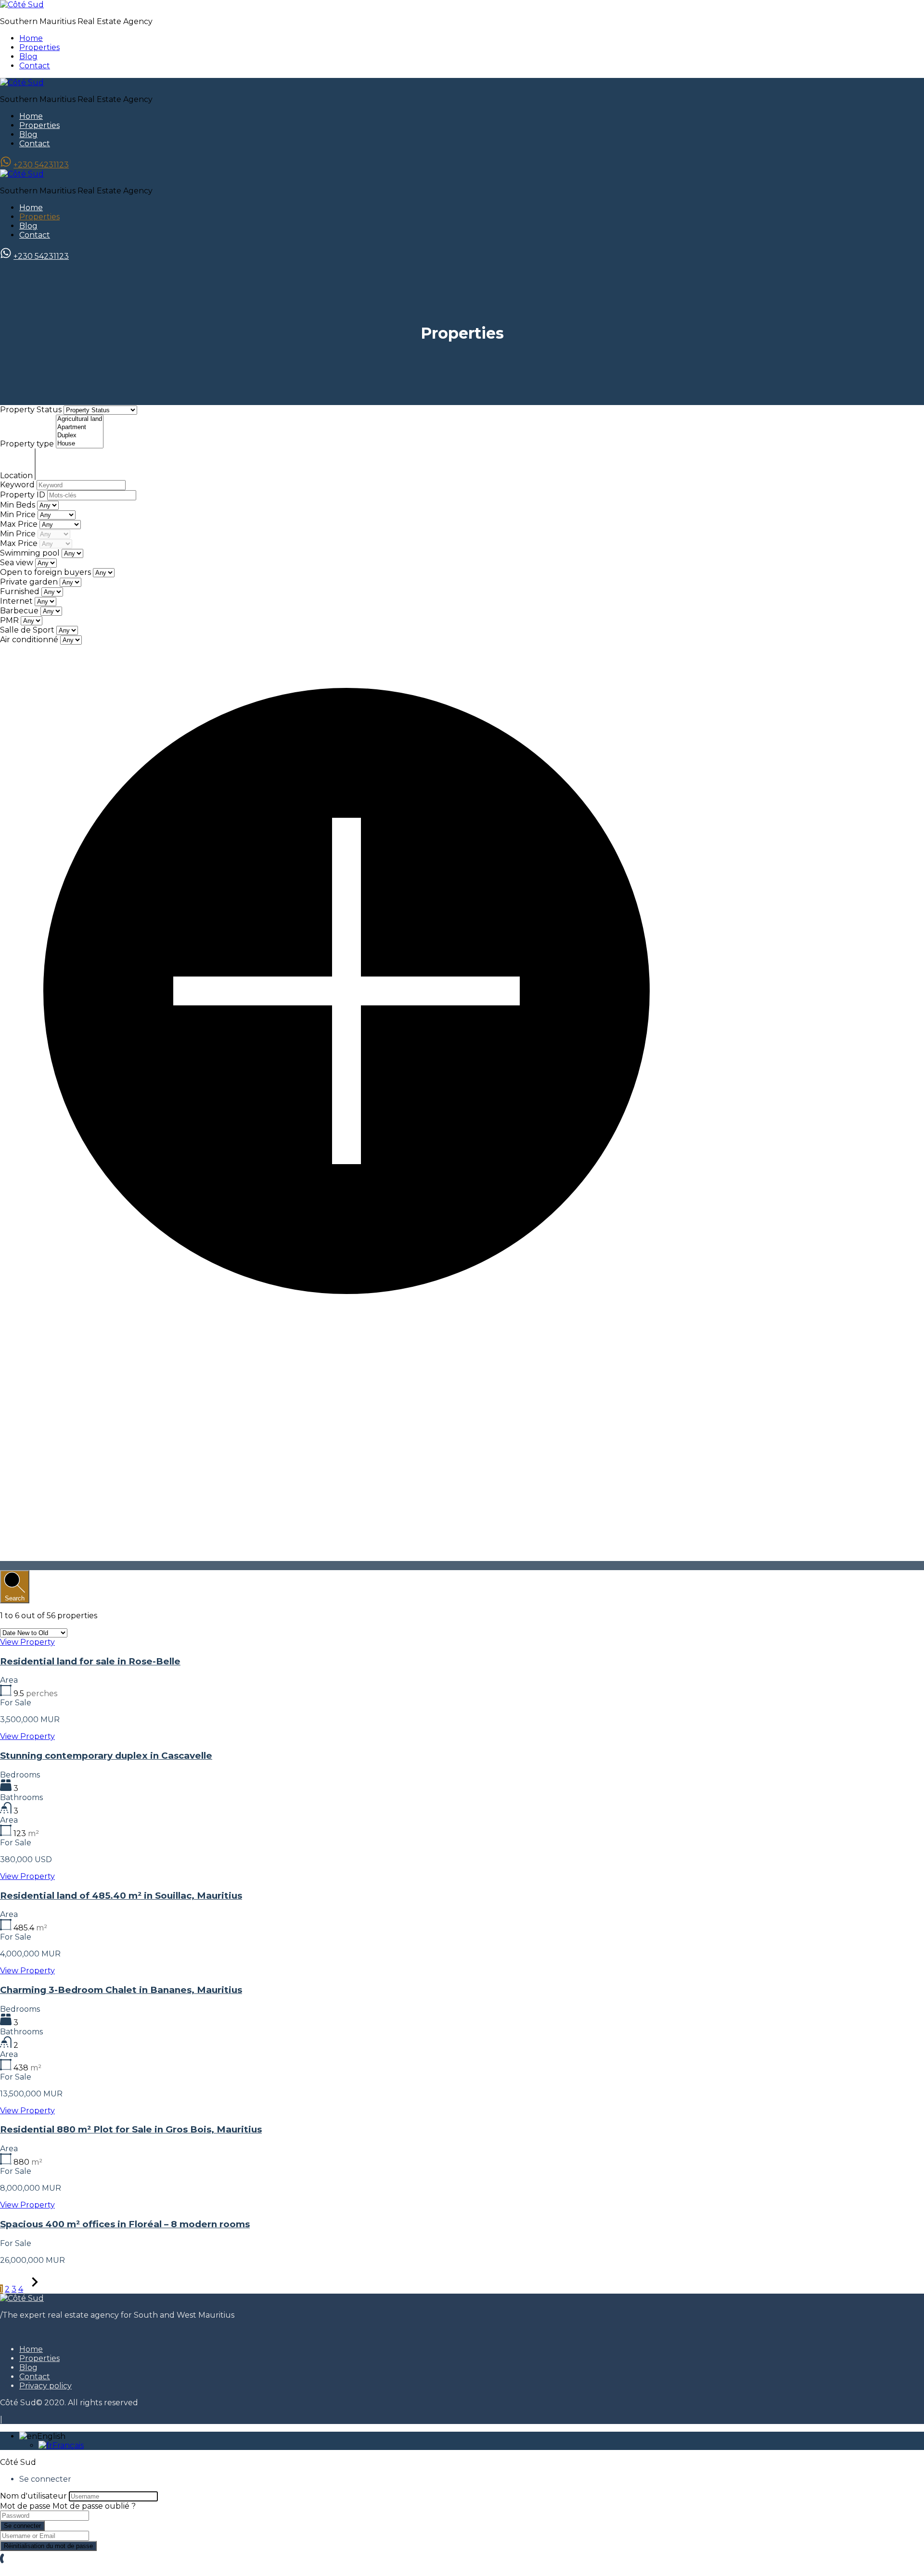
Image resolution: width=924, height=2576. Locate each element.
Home (31, 38)
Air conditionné (29, 640)
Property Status (32, 410)
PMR (9, 620)
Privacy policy (45, 2386)
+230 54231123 (41, 165)
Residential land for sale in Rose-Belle (90, 1661)
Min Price (19, 514)
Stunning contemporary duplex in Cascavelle (106, 1756)
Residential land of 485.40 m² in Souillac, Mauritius (121, 1896)
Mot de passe (25, 2506)
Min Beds (19, 505)
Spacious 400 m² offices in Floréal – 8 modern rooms (125, 2224)
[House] (80, 444)
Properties (39, 47)
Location (17, 476)
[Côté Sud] (22, 5)
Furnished (20, 591)
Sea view (17, 563)
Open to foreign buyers (45, 572)
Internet (16, 601)
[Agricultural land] (80, 419)
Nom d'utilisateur (33, 2496)
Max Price (20, 524)
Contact (35, 66)
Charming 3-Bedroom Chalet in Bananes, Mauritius (121, 1990)
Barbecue (19, 611)
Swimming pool (30, 553)
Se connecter (22, 2526)
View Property (27, 1642)
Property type (28, 444)
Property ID (24, 495)
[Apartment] (80, 427)
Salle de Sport (27, 630)
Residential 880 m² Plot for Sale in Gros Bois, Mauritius (131, 2129)
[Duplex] (80, 436)
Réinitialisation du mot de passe (48, 2546)
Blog (28, 57)
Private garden (29, 582)
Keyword (18, 485)
